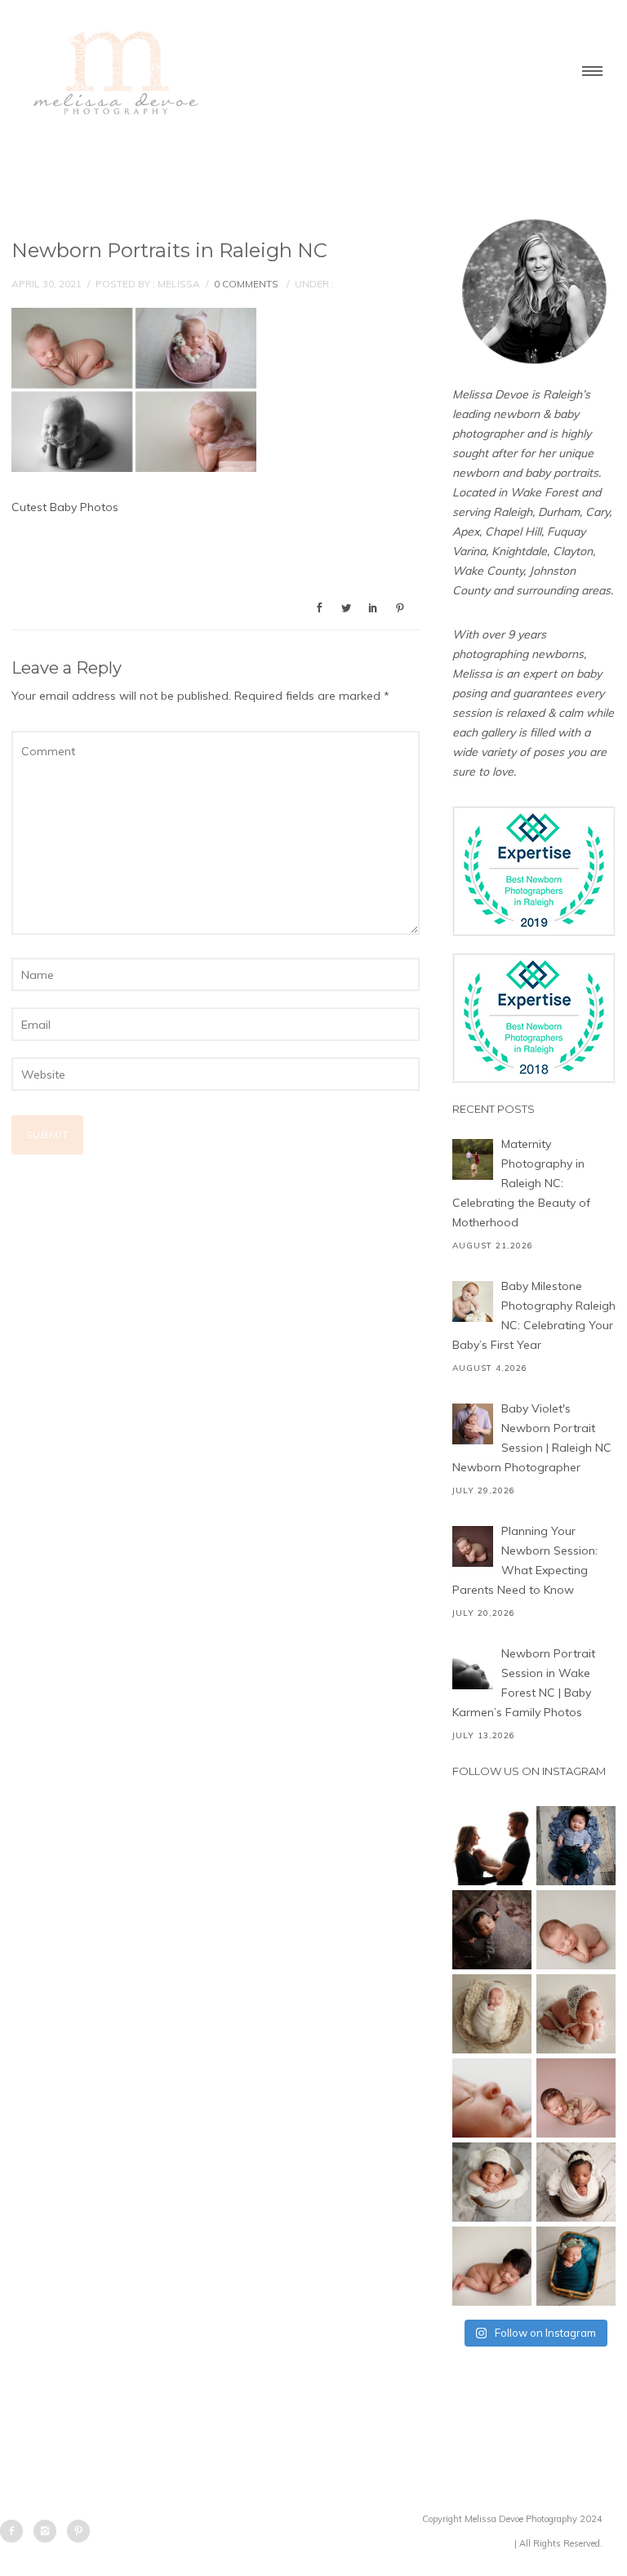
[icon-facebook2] (16, 2531)
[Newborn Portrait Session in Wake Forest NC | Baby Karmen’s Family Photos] (473, 1669)
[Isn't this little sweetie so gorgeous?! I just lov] (492, 2014)
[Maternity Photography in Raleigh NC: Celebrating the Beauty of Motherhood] (473, 1159)
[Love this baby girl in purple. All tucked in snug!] (492, 1930)
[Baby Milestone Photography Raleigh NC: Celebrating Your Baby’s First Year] (473, 1301)
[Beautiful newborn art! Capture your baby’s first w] (492, 2266)
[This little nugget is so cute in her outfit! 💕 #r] (576, 2098)
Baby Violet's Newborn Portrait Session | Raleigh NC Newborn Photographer (532, 1438)
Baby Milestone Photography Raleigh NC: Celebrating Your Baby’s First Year (534, 1315)
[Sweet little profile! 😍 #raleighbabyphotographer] (492, 2098)
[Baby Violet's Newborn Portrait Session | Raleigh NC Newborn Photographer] (473, 1424)
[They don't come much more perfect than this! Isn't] (576, 2014)
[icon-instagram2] (49, 2531)
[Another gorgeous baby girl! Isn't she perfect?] (576, 1930)
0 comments (246, 284)
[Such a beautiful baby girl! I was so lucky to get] (576, 2266)
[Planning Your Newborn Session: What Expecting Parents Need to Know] (473, 1546)
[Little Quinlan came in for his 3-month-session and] (576, 1846)
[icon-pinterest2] (78, 2531)
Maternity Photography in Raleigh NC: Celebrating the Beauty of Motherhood (521, 1183)
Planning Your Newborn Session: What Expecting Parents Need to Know (525, 1560)
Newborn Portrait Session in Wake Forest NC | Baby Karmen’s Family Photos (524, 1683)
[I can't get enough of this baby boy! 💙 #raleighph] (492, 2182)
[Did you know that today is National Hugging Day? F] (576, 2182)
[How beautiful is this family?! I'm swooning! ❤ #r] (492, 1846)
